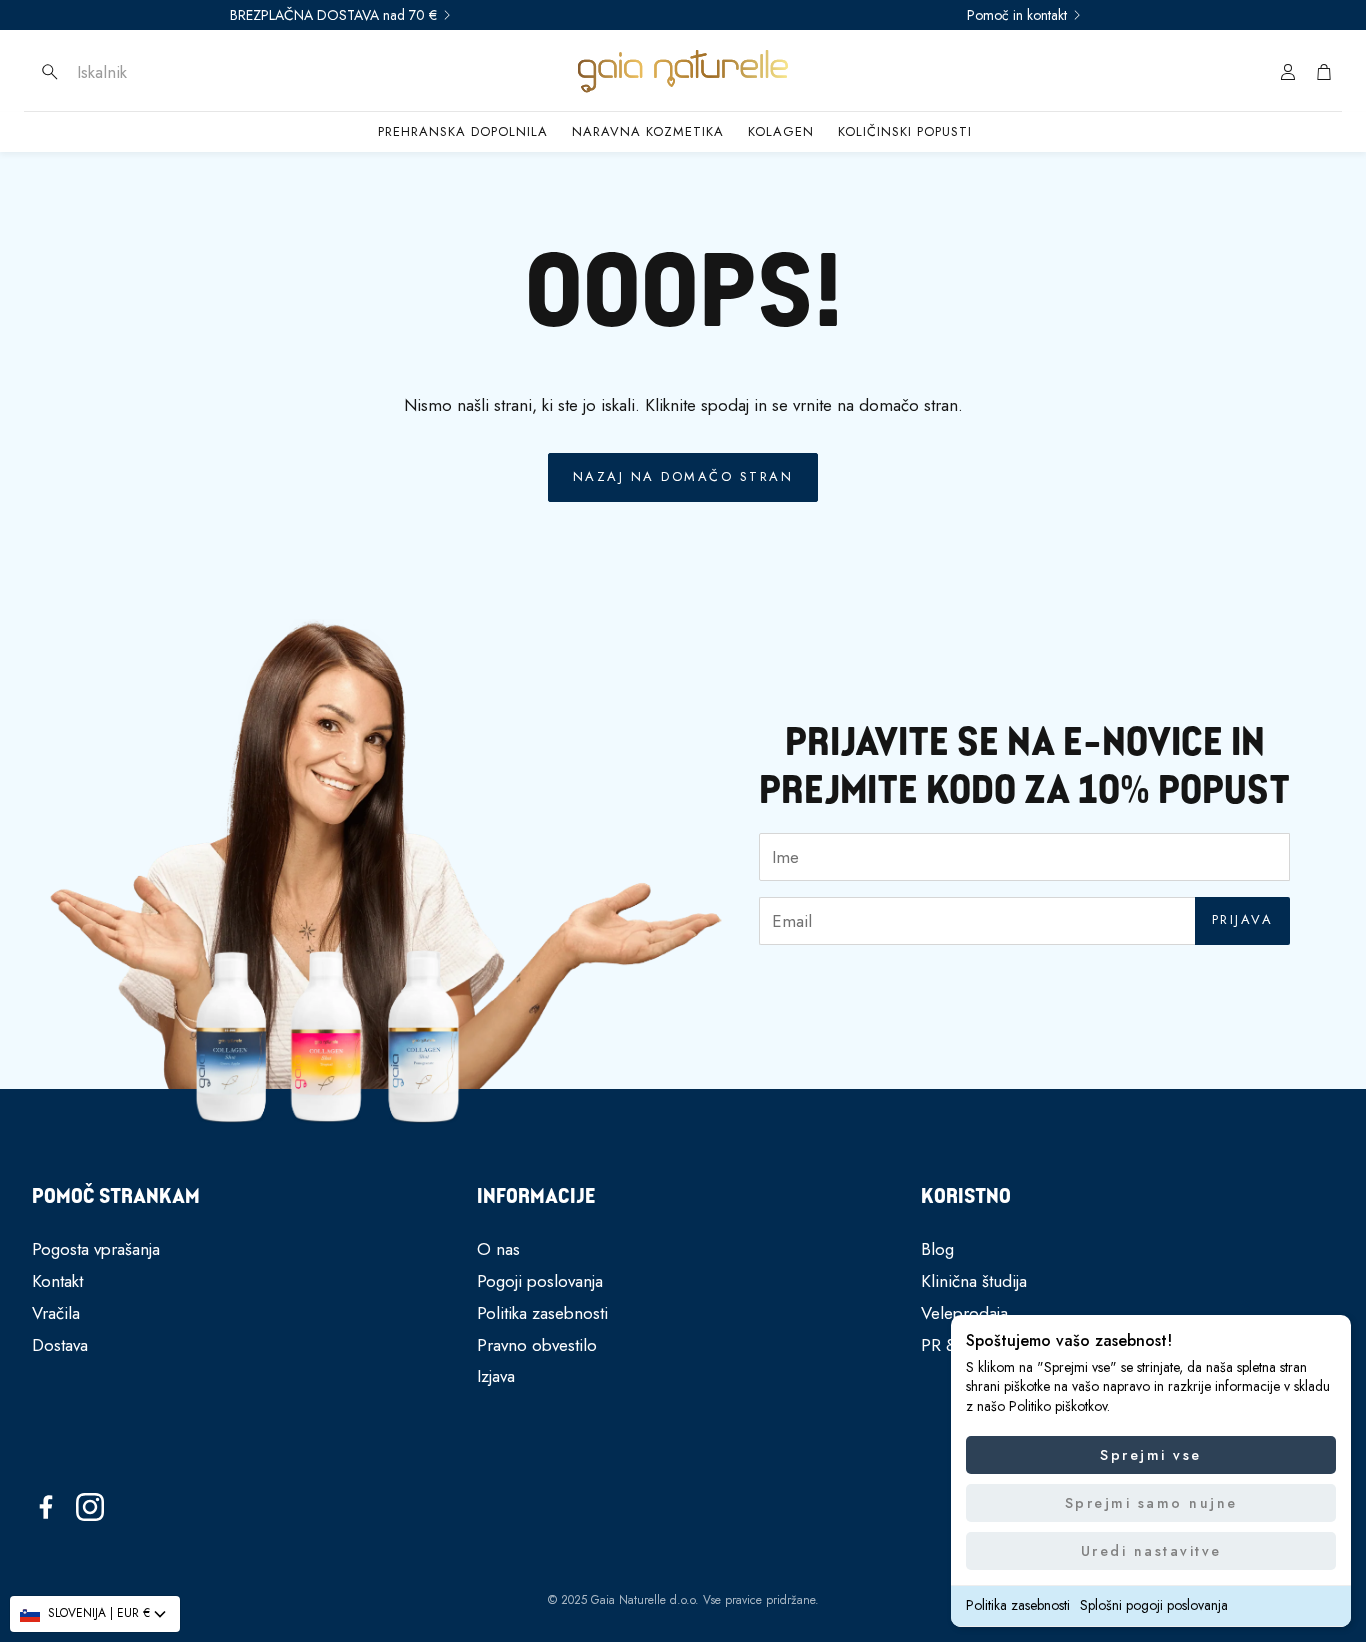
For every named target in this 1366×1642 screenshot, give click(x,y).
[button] (165, 72)
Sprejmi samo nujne (1151, 1503)
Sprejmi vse (1151, 1455)
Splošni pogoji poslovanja (1154, 1605)
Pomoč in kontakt (1017, 15)
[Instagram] (90, 1507)
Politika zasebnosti (1018, 1605)
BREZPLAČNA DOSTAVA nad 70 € (333, 15)
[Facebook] (46, 1507)
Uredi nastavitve (1151, 1551)
